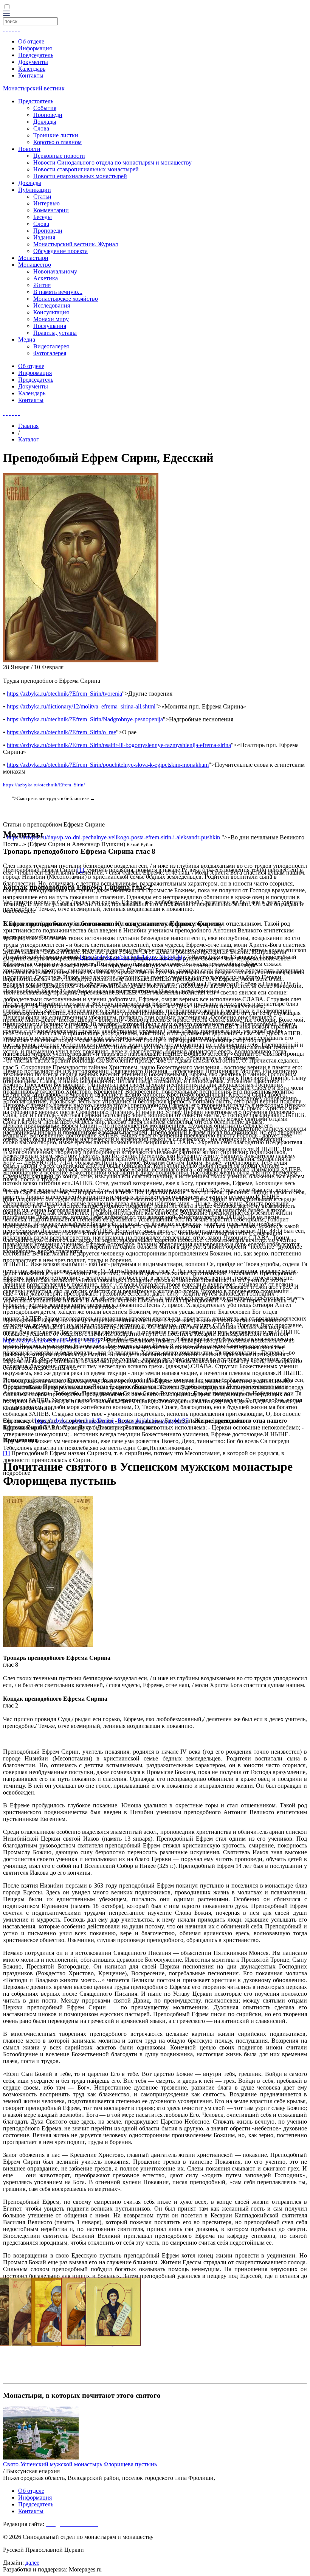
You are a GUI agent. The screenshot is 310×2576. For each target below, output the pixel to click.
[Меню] (6, 14)
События (45, 108)
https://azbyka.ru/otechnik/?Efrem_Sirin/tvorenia (64, 694)
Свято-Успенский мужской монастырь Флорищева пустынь (80, 2464)
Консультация (51, 312)
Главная (28, 426)
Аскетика (46, 278)
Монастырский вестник (34, 88)
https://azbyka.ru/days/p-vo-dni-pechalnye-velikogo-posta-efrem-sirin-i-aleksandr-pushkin (113, 837)
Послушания (50, 326)
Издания (44, 237)
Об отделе (31, 41)
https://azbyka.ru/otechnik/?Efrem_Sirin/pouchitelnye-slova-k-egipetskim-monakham (108, 765)
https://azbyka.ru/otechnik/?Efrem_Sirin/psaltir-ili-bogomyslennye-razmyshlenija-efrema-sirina (119, 745)
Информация (35, 48)
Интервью (46, 203)
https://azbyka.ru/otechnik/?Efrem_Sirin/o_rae (61, 732)
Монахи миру (51, 319)
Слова (41, 128)
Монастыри (33, 258)
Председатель (36, 55)
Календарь (32, 69)
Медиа (27, 339)
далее (32, 2563)
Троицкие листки (56, 135)
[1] (6, 1453)
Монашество (35, 265)
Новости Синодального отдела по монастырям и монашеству (112, 162)
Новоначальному (55, 271)
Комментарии (51, 210)
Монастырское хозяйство (66, 299)
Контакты (31, 75)
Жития (42, 285)
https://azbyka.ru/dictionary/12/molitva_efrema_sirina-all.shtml (81, 706)
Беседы (43, 217)
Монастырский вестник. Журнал (76, 244)
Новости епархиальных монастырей (80, 176)
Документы (33, 62)
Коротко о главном (57, 142)
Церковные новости (59, 156)
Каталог (29, 439)
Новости (29, 149)
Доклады (45, 122)
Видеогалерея (51, 346)
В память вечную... (58, 292)
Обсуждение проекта (60, 251)
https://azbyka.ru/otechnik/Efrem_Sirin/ (44, 785)
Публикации (35, 190)
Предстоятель (36, 101)
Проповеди (48, 115)
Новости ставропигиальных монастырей (86, 169)
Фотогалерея (50, 353)
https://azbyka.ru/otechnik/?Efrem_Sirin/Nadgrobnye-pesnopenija (85, 719)
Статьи (42, 197)
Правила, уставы (55, 333)
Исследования (52, 305)
